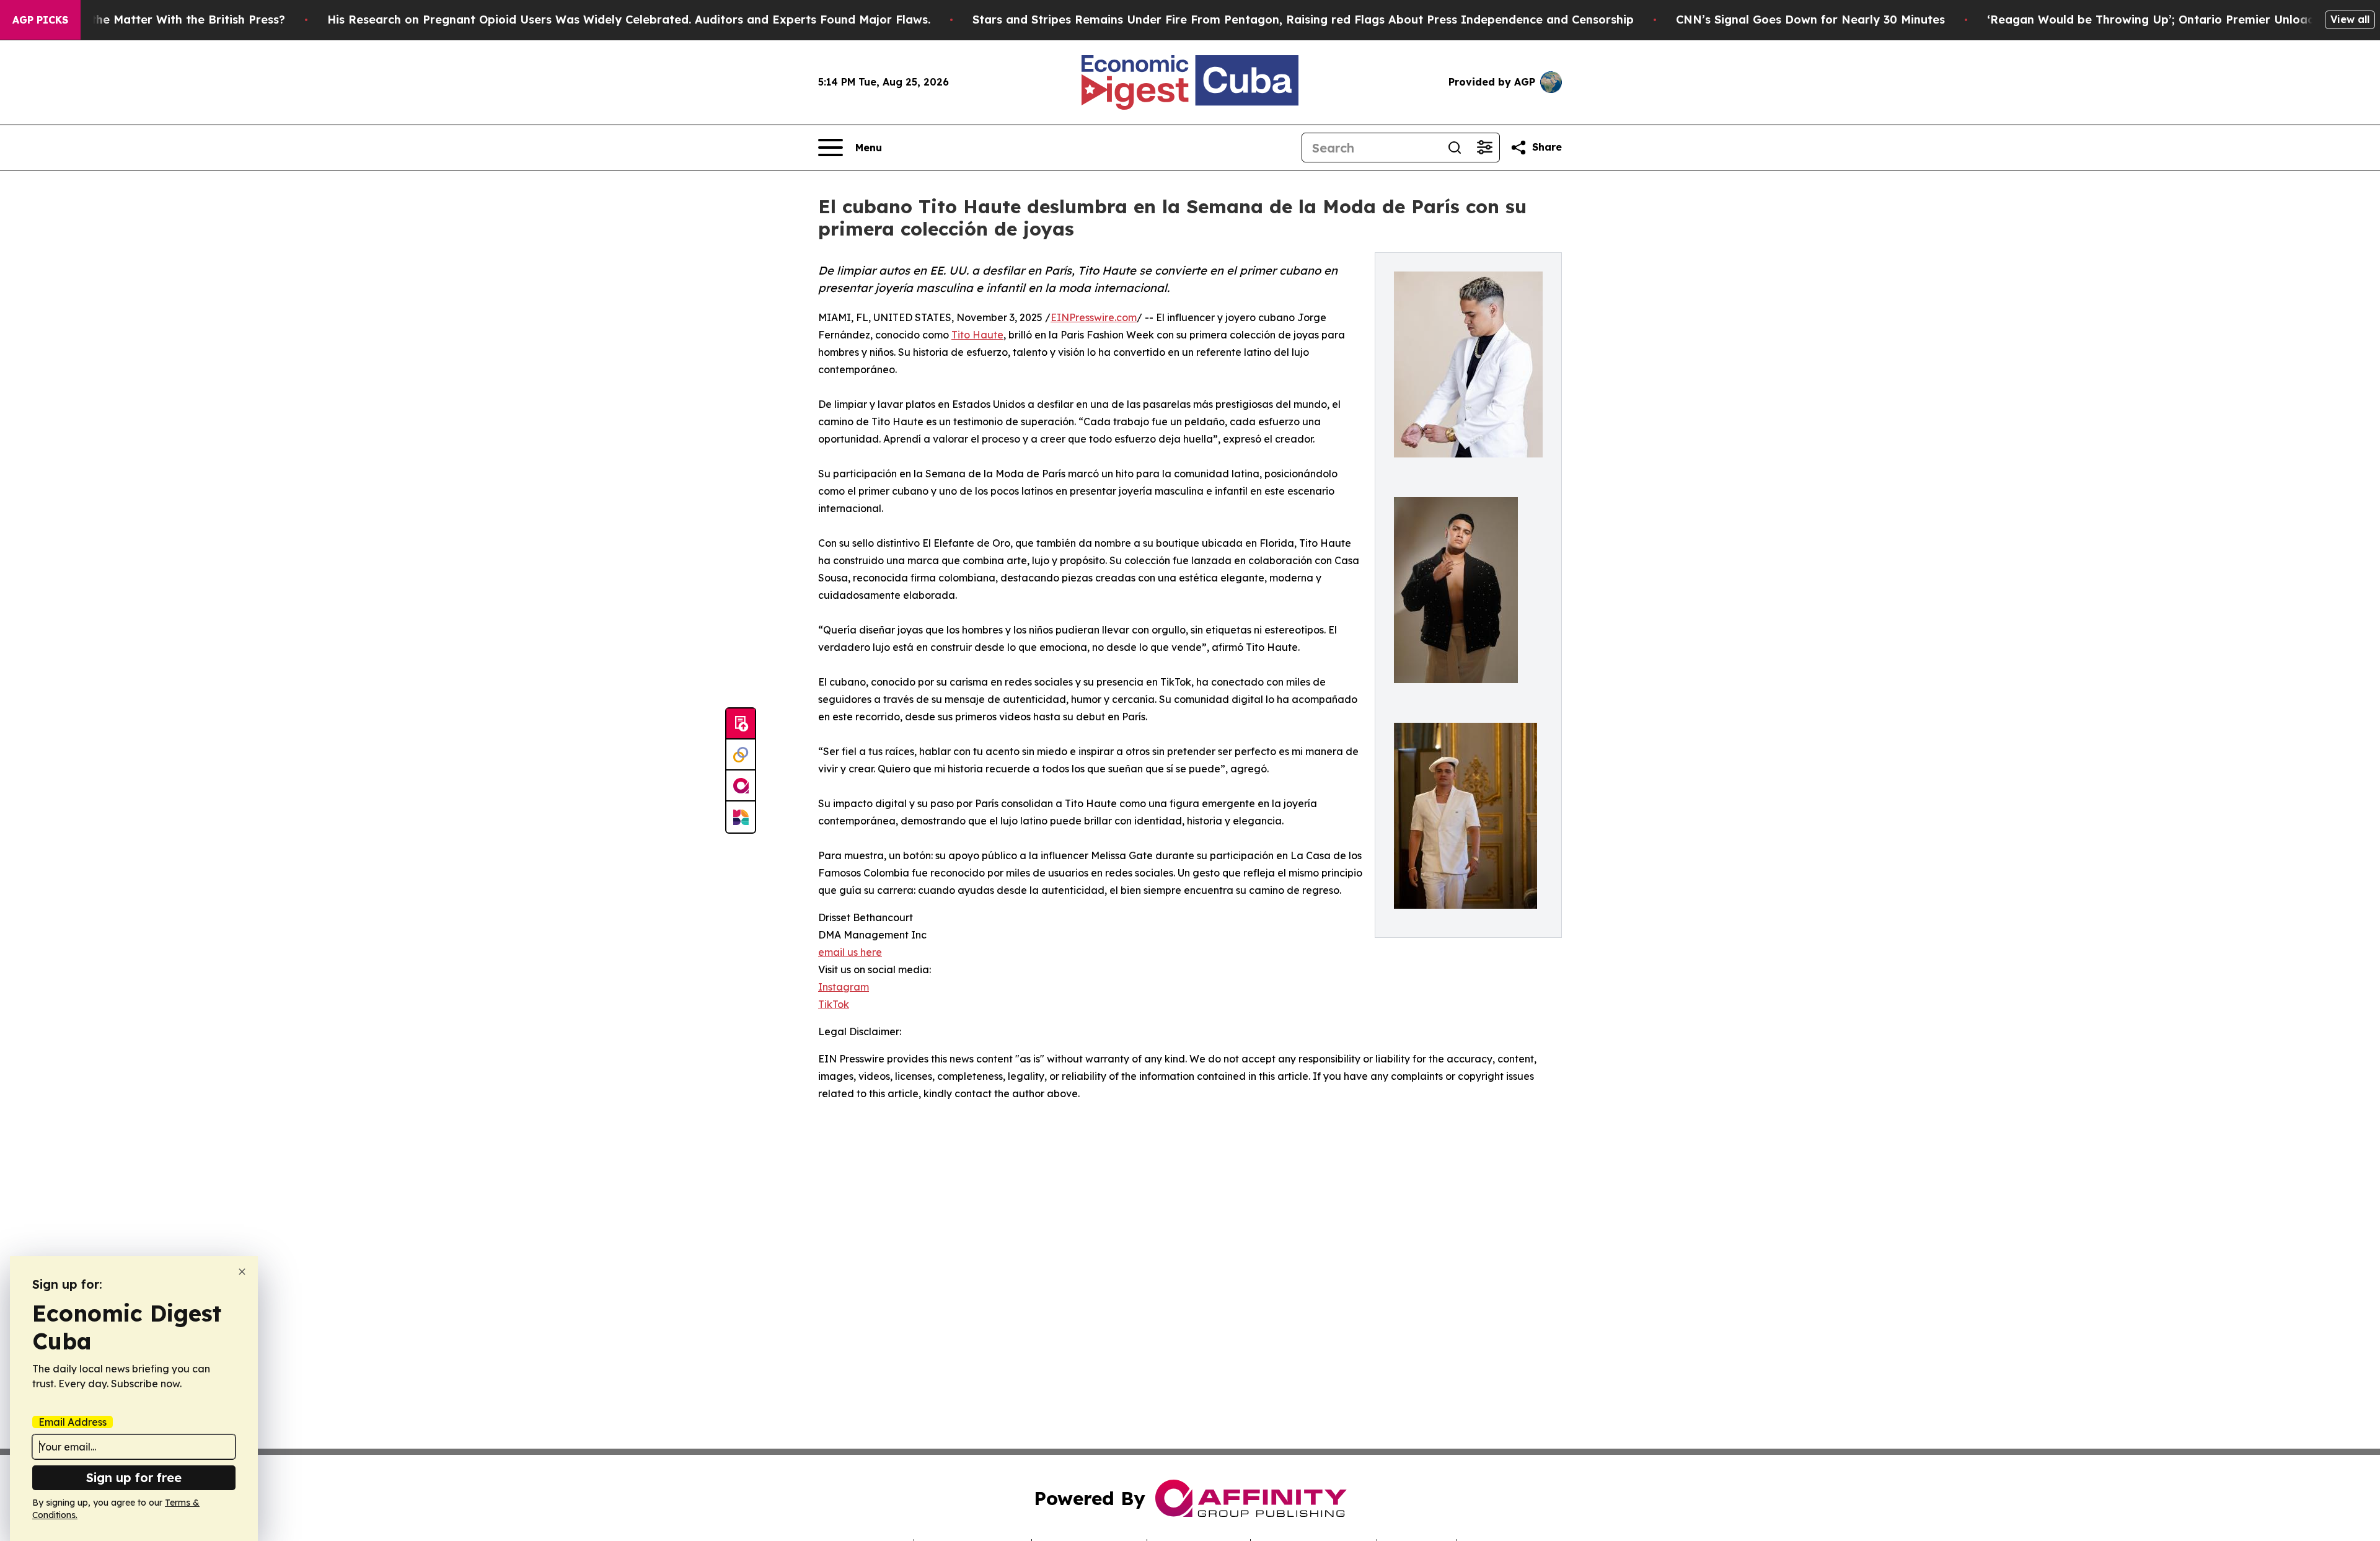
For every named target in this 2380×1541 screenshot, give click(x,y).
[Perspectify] (741, 755)
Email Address (73, 1422)
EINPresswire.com (1094, 317)
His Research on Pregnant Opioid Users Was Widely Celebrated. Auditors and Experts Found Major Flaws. (629, 20)
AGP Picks (40, 20)
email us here (850, 952)
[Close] (242, 1272)
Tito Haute (977, 335)
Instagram (844, 987)
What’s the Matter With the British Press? (167, 20)
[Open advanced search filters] (1484, 148)
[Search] (1455, 148)
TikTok (834, 1004)
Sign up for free (134, 1477)
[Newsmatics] (741, 817)
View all (2350, 19)
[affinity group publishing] (741, 786)
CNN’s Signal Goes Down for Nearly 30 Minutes (1810, 20)
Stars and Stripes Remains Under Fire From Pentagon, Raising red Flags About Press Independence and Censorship (1303, 20)
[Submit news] (741, 724)
